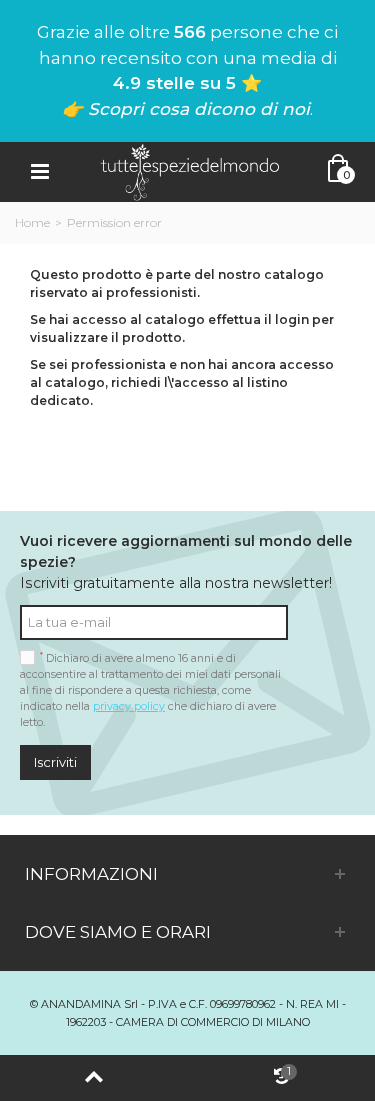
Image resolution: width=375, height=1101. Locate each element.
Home (32, 222)
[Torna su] (94, 1078)
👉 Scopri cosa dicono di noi (186, 109)
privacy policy (129, 706)
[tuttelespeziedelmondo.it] (190, 170)
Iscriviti (55, 762)
